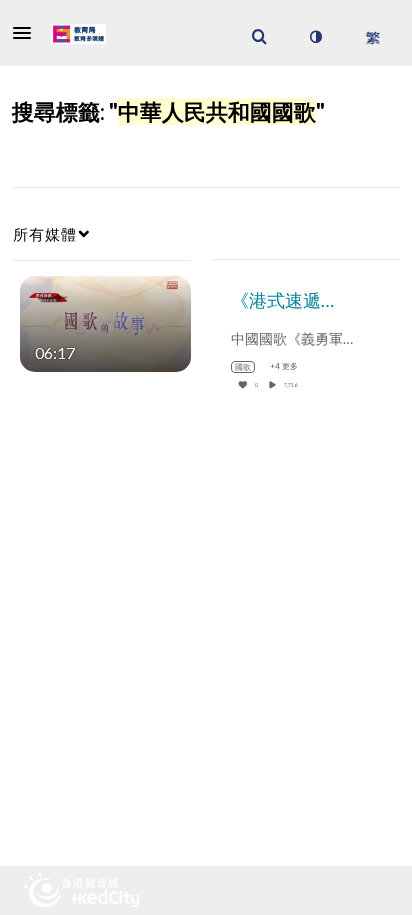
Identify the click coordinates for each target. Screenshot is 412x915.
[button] (28, 33)
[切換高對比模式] (315, 37)
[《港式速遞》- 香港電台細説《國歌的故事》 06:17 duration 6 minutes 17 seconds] (105, 321)
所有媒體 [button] (45, 234)
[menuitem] (259, 37)
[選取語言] (372, 37)
